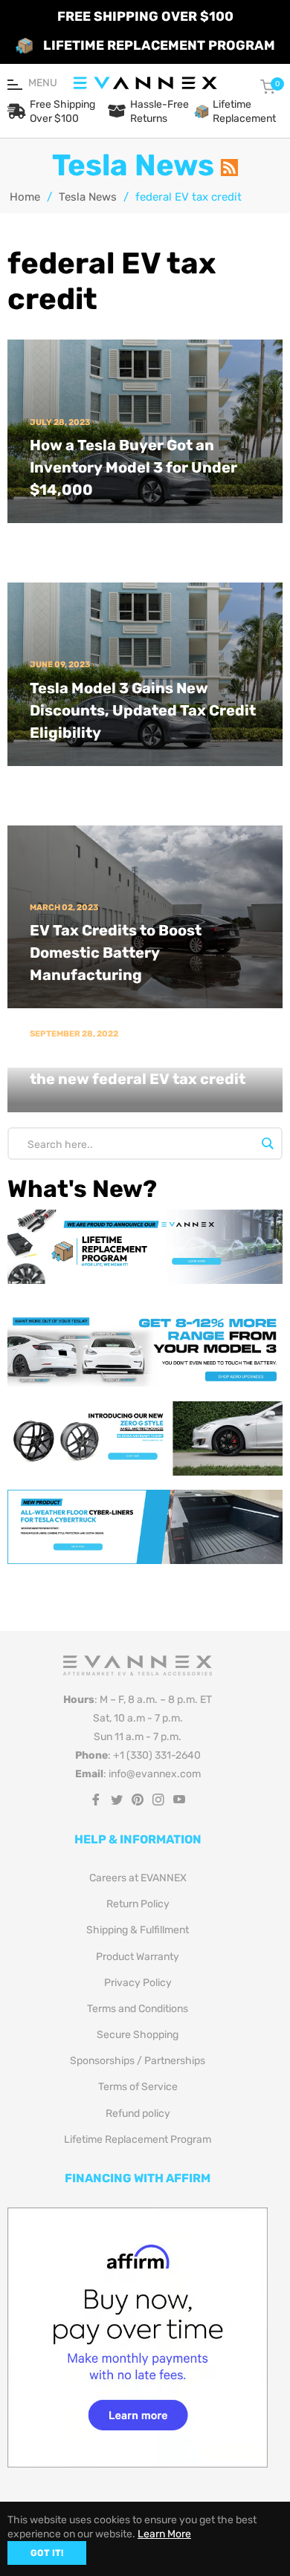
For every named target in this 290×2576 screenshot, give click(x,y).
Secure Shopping (138, 2035)
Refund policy (138, 2113)
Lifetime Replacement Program (138, 2139)
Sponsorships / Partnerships (138, 2061)
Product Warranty (138, 1957)
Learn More (164, 2534)
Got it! (47, 2553)
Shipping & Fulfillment (138, 1930)
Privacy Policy (138, 1983)
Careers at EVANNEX (138, 1878)
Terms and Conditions (138, 2009)
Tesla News (88, 197)
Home (25, 197)
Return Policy (138, 1904)
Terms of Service (138, 2087)
